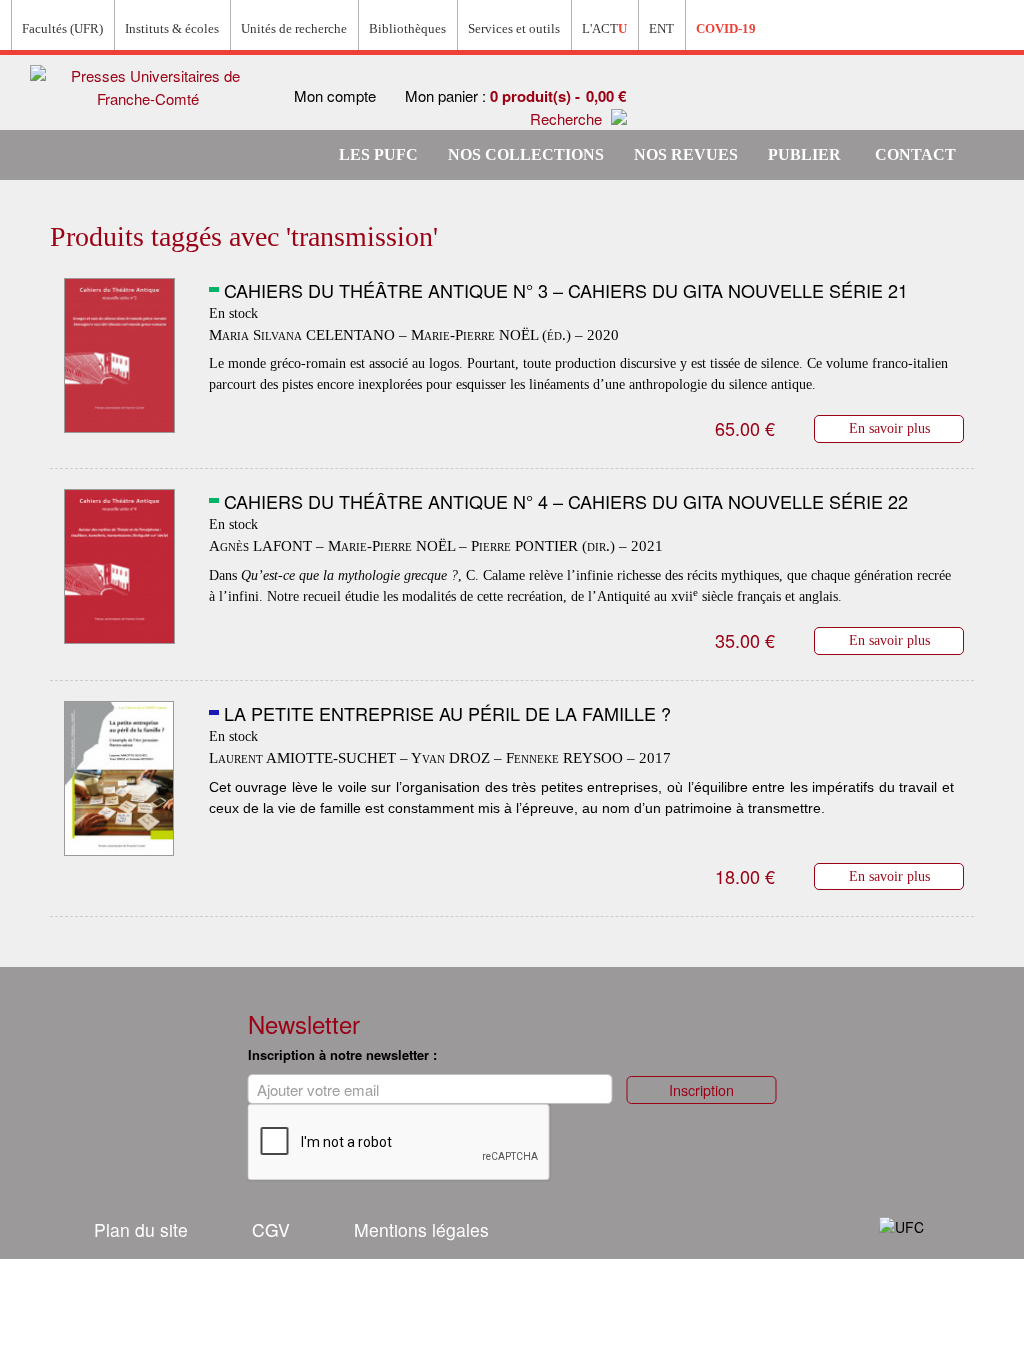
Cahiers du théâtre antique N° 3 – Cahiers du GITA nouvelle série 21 (566, 290)
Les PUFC (378, 154)
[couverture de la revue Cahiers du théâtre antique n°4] (119, 567)
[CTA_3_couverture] (119, 356)
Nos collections (526, 154)
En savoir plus (889, 428)
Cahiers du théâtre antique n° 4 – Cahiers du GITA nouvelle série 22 (566, 501)
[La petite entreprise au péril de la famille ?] (119, 779)
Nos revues (686, 154)
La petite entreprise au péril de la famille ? (447, 713)
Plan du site (141, 1229)
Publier (804, 154)
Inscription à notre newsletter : (342, 1054)
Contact (915, 154)
